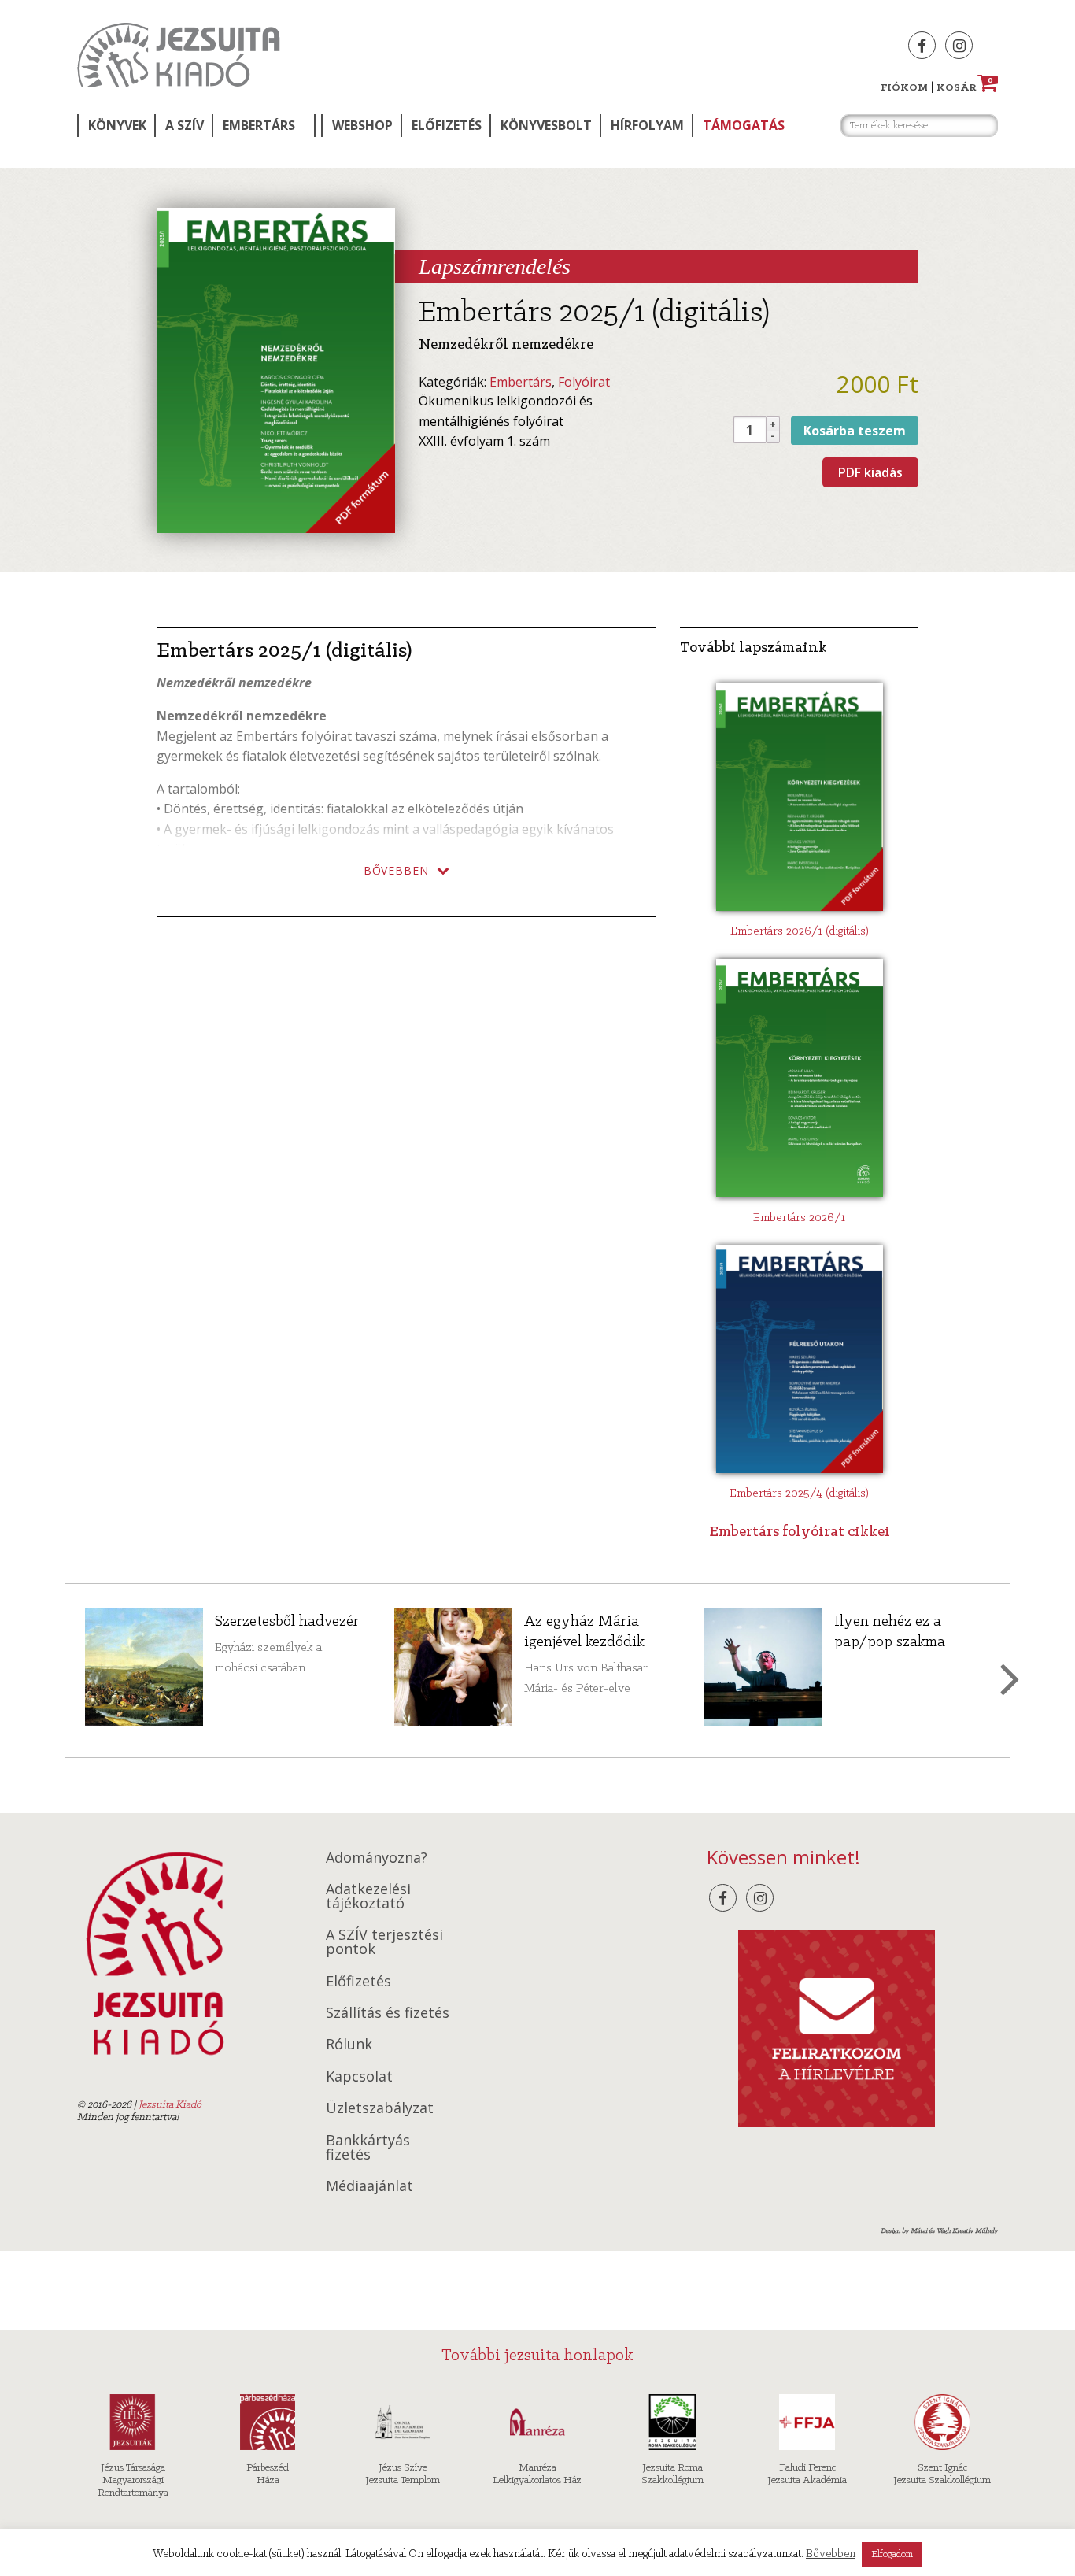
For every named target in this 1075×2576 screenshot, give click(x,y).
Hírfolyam (647, 125)
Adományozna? (377, 1857)
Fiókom (904, 88)
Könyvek (117, 125)
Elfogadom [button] (892, 2554)
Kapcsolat (359, 2076)
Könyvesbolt (546, 125)
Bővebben (831, 2554)
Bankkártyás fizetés (368, 2147)
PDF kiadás (870, 472)
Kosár (965, 88)
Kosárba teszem (855, 431)
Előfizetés (447, 125)
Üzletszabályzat (380, 2108)
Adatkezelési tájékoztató (368, 1896)
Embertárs (259, 125)
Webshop (362, 125)
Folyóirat (584, 382)
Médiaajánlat (369, 2186)
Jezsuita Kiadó (179, 55)
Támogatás (744, 125)
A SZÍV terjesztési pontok (384, 1941)
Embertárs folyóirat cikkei (800, 1532)
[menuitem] (116, 126)
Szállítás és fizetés (388, 2012)
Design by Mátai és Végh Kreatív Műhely (939, 2231)
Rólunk (349, 2044)
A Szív (185, 125)
